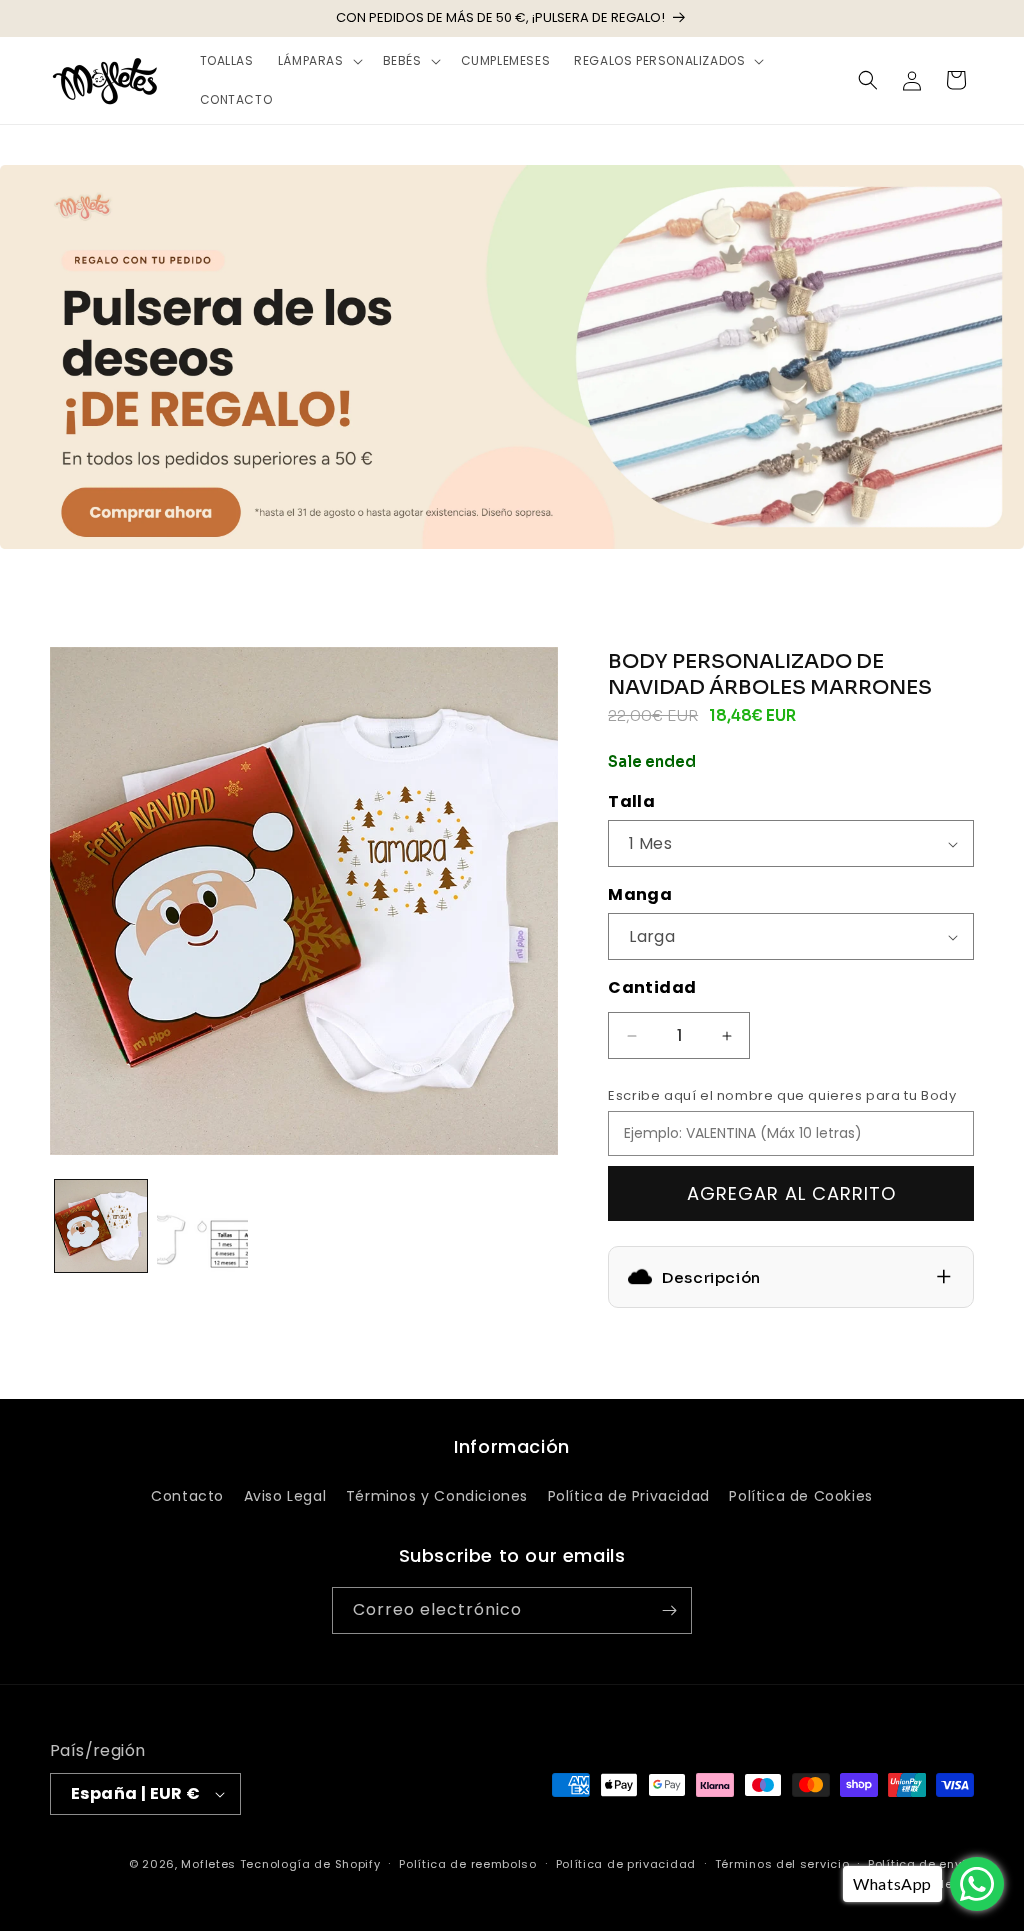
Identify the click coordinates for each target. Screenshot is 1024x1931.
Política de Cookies (800, 1496)
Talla (631, 801)
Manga (640, 894)
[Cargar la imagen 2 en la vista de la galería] (203, 1226)
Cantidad (652, 987)
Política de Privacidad (629, 1496)
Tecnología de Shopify (310, 1864)
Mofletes (208, 1864)
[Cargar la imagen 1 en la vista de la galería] (101, 1226)
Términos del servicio (782, 1864)
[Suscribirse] (669, 1610)
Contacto (187, 1496)
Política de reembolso (468, 1864)
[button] (318, 61)
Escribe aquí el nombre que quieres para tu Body (782, 1095)
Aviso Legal (285, 1496)
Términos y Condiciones (437, 1496)
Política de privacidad (626, 1864)
